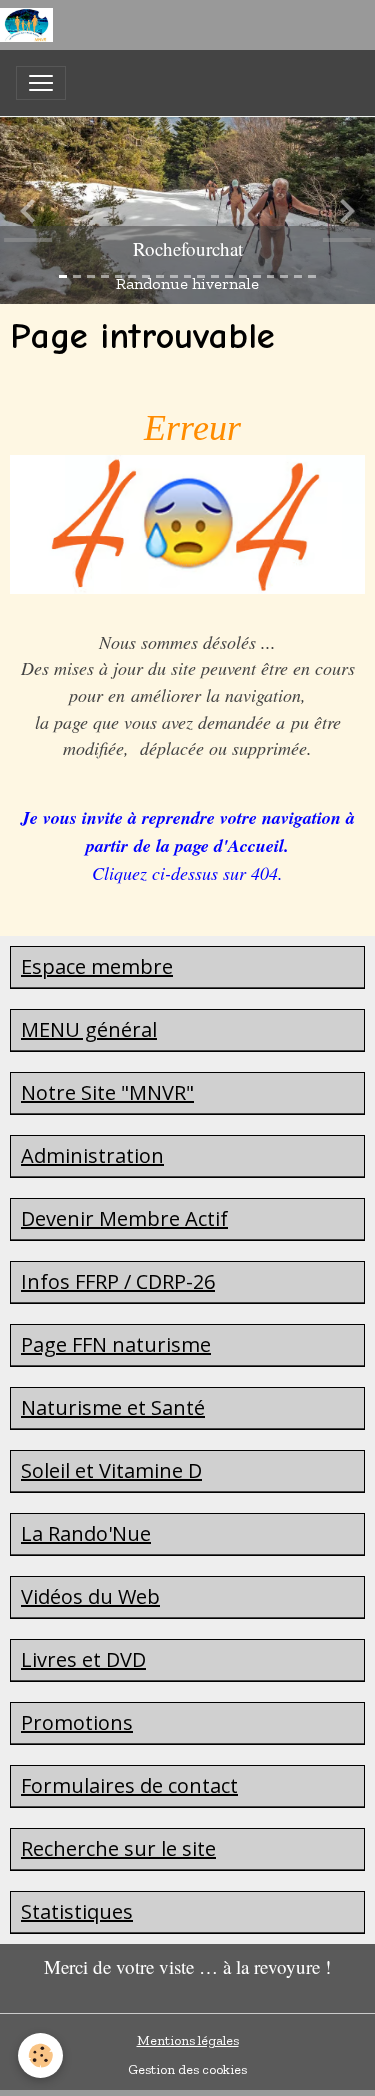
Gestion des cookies (187, 2069)
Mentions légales (188, 2040)
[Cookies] (40, 2055)
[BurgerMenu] (41, 83)
